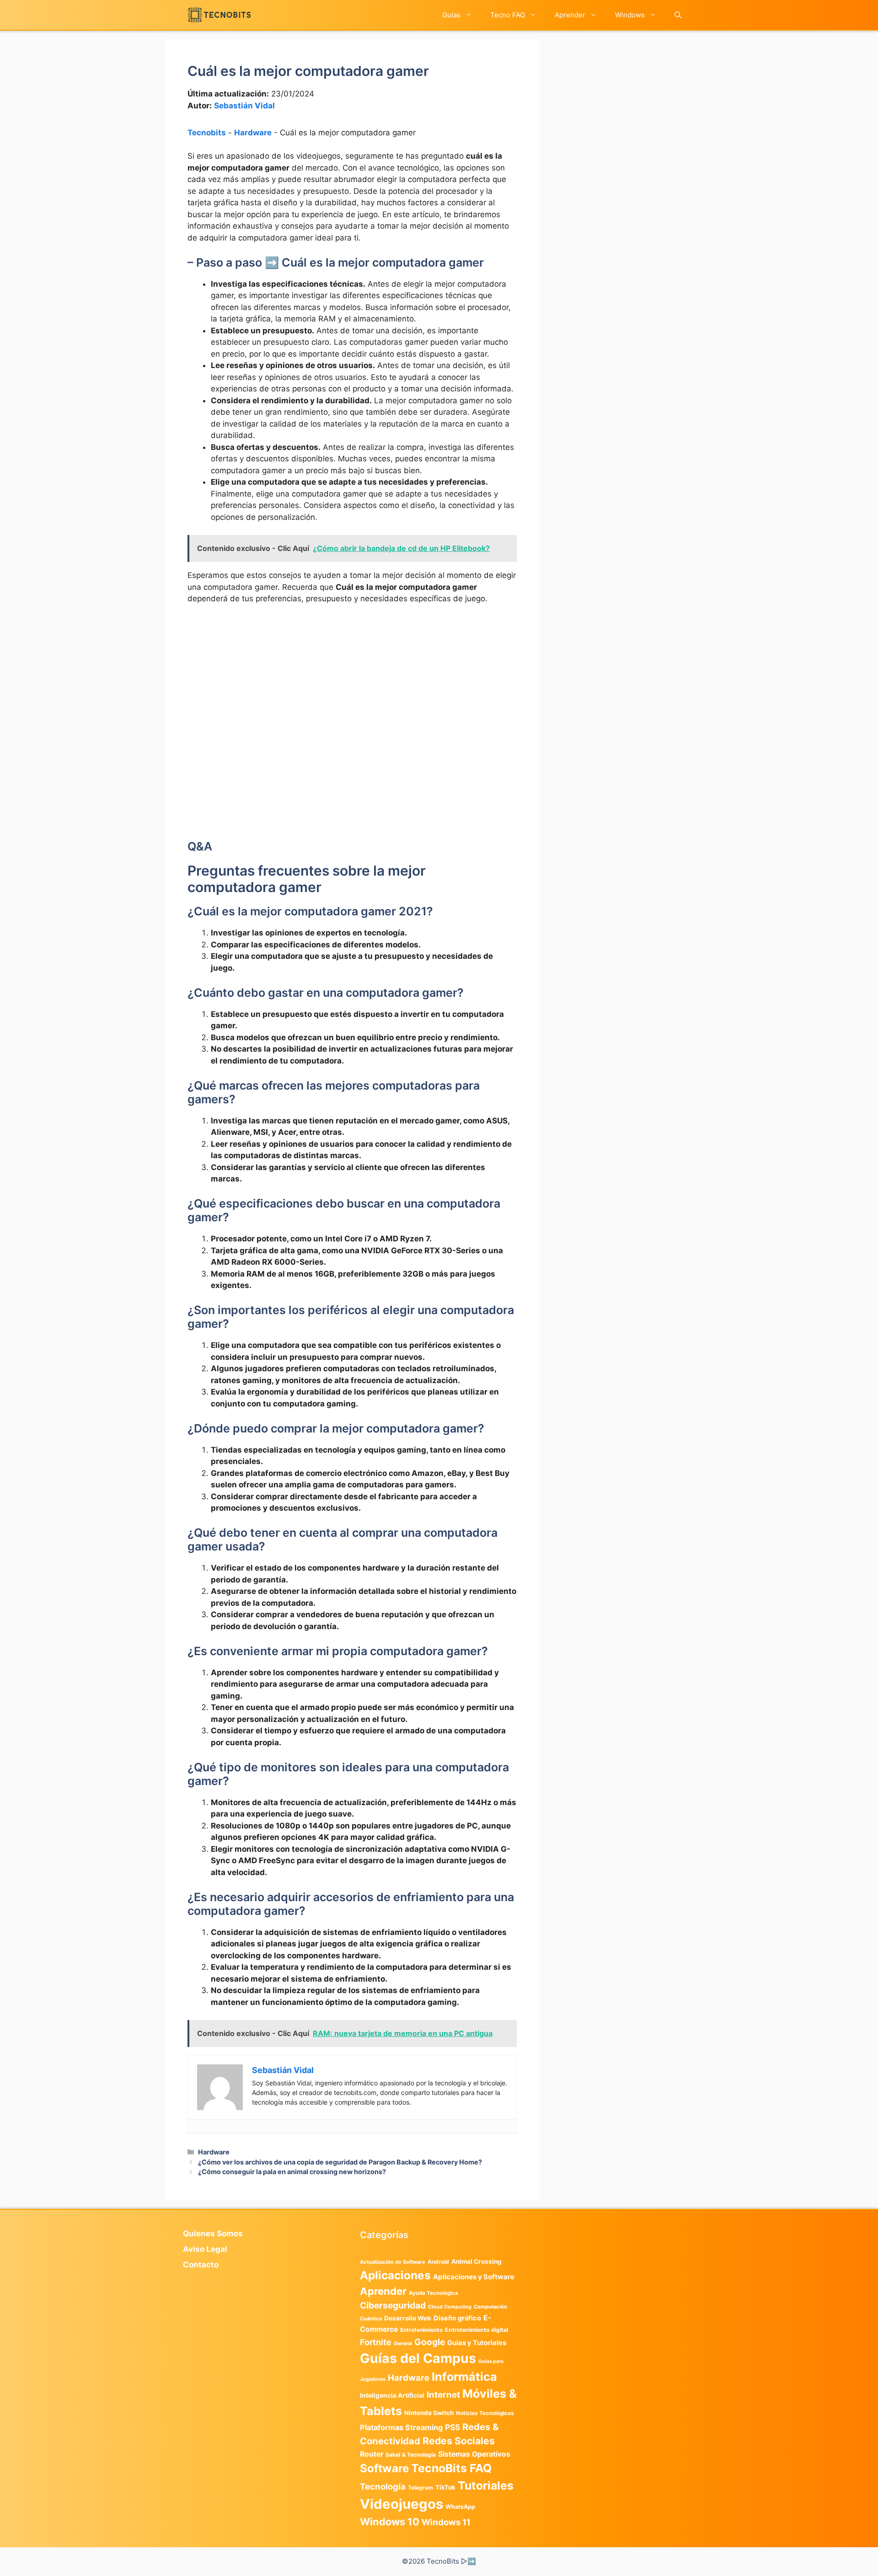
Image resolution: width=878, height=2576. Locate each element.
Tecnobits (207, 133)
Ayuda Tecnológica (434, 2293)
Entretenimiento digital (476, 2330)
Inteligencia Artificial (392, 2395)
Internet (443, 2395)
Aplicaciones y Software (474, 2277)
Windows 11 (446, 2522)
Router (372, 2454)
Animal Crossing (476, 2261)
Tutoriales (486, 2485)
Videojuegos (402, 2504)
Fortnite (376, 2342)
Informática (464, 2377)
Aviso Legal (205, 2249)
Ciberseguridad (393, 2305)
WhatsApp (460, 2507)
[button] (678, 15)
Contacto (201, 2265)
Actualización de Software (393, 2262)
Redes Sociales (459, 2441)
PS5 (452, 2427)
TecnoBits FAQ (451, 2468)
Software (384, 2468)
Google (430, 2342)
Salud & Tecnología (411, 2455)
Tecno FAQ (508, 15)
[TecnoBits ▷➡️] (219, 15)
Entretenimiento (421, 2330)
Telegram (420, 2488)
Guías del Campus (418, 2358)
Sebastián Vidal (244, 106)
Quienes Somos (213, 2234)
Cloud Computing (450, 2307)
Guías (451, 15)
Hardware (253, 133)
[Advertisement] (352, 680)
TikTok (445, 2487)
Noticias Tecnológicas (485, 2413)
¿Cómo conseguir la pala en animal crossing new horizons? (292, 2172)
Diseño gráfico (457, 2318)
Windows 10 (390, 2522)
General (403, 2344)
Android (438, 2262)
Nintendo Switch (429, 2413)
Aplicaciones (395, 2275)
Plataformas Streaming (401, 2427)
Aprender (570, 15)
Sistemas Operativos (474, 2454)
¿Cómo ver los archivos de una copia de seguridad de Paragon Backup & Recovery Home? (340, 2162)
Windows (630, 15)
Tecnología (383, 2486)
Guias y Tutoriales (477, 2343)
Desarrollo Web (408, 2318)
